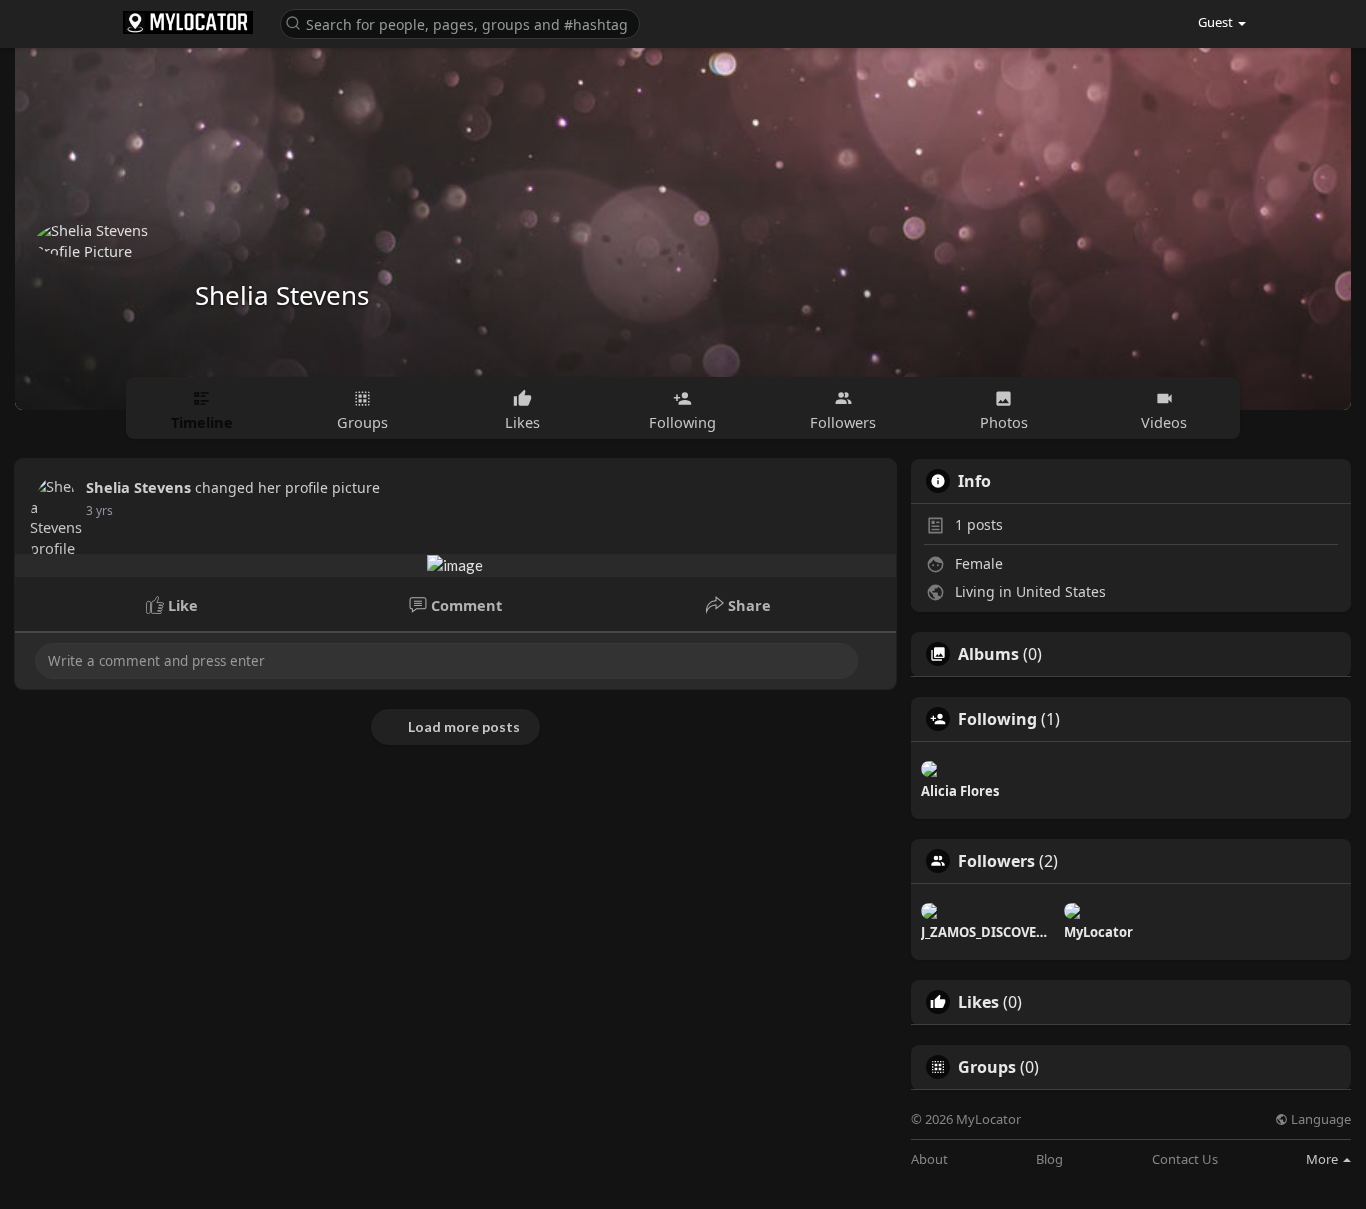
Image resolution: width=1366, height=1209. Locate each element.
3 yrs (99, 510)
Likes (978, 1002)
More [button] (1323, 1159)
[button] (460, 22)
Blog (1049, 1159)
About (929, 1159)
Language (1319, 1119)
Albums (988, 654)
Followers (996, 861)
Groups (987, 1067)
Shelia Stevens (282, 295)
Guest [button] (1215, 22)
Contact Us (1185, 1159)
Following (997, 719)
